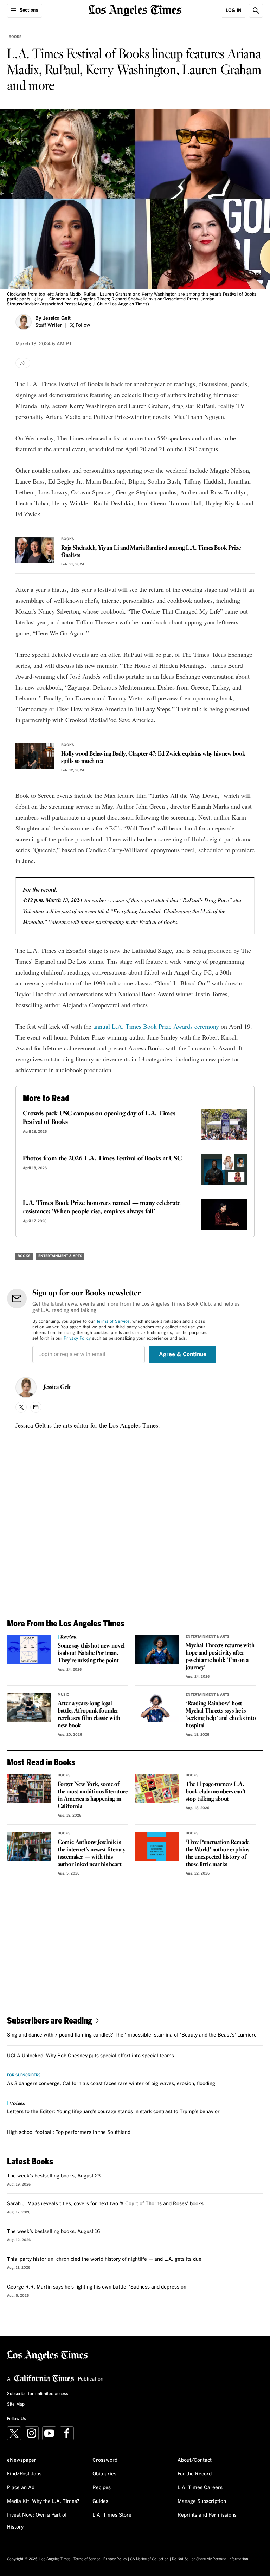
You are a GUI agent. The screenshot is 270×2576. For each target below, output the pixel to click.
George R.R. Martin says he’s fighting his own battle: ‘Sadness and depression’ (97, 2287)
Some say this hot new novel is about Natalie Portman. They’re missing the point (91, 1653)
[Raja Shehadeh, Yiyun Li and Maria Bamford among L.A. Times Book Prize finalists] (35, 550)
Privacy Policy (77, 1339)
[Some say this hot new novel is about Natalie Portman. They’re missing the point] (29, 1649)
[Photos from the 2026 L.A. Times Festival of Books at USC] (224, 1170)
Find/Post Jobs (24, 2474)
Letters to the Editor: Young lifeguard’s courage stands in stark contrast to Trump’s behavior (113, 2112)
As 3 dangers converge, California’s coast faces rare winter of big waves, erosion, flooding (111, 2084)
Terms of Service (113, 1322)
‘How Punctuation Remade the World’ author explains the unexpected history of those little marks (217, 1853)
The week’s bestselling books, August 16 (54, 2232)
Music (63, 1695)
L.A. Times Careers (200, 2488)
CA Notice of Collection (149, 2559)
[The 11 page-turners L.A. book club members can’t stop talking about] (157, 1788)
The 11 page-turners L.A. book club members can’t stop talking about (216, 1792)
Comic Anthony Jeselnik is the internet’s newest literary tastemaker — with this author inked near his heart (92, 1853)
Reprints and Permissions (207, 2515)
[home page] (135, 10)
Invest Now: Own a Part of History (37, 2521)
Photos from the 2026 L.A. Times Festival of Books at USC (102, 1159)
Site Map (16, 2405)
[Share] (23, 363)
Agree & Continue (183, 1354)
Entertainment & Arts (60, 1256)
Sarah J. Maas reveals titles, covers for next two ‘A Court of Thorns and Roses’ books (105, 2204)
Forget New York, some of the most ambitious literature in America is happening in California (93, 1795)
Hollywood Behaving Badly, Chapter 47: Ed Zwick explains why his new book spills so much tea (153, 758)
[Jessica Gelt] (24, 322)
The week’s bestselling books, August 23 (54, 2176)
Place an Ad (21, 2488)
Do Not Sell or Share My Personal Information (210, 2559)
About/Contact (195, 2460)
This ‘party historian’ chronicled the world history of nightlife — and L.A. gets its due (104, 2259)
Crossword (105, 2460)
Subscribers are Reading (50, 2020)
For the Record (195, 2474)
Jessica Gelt (57, 318)
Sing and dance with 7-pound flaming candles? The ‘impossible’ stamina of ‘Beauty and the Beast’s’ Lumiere (132, 2035)
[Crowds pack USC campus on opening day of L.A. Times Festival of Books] (224, 1125)
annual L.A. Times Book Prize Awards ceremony (156, 1026)
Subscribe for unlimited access (38, 2394)
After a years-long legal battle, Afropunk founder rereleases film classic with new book (89, 1715)
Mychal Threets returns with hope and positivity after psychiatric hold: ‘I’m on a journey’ (220, 1657)
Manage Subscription (202, 2501)
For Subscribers (24, 2075)
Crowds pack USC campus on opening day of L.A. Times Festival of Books (99, 1118)
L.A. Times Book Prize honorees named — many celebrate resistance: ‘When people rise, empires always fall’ (101, 1208)
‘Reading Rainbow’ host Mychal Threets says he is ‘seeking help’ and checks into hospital (221, 1715)
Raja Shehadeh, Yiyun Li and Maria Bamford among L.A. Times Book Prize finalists (151, 552)
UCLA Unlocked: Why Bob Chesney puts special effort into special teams (91, 2056)
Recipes (102, 2488)
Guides (100, 2501)
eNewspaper (22, 2460)
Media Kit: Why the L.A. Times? (43, 2501)
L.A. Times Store (112, 2515)
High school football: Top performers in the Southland (69, 2132)
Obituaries (104, 2474)
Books (15, 37)
